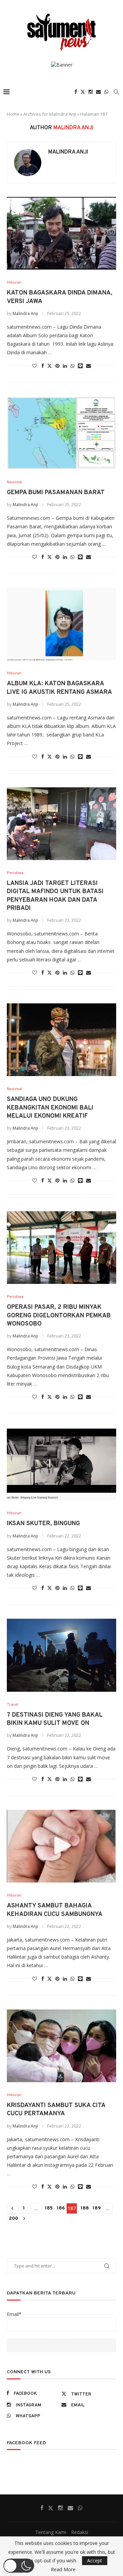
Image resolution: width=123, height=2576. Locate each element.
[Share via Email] (88, 366)
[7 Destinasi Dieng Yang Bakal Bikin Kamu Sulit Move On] (61, 1655)
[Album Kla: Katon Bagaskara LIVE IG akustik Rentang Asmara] (61, 624)
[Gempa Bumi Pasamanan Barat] (61, 433)
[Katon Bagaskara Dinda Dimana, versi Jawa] (61, 233)
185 (49, 2208)
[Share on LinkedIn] (65, 366)
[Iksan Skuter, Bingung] (61, 1464)
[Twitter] (83, 92)
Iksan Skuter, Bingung (43, 1524)
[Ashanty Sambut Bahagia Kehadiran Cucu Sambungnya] (61, 1846)
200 (13, 2219)
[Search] (116, 92)
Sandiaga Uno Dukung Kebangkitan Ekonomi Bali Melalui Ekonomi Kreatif (50, 1108)
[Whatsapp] (106, 92)
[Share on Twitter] (50, 366)
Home (13, 114)
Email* (14, 2314)
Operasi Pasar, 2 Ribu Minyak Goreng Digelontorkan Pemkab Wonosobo (59, 1316)
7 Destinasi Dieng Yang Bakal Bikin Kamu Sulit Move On (55, 1719)
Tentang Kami (51, 2532)
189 (97, 2208)
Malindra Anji (68, 152)
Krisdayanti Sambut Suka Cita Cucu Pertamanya (56, 2110)
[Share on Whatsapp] (72, 366)
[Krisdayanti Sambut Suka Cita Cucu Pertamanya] (61, 2046)
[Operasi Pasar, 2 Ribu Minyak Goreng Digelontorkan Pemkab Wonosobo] (61, 1248)
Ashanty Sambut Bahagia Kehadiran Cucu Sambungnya (55, 1910)
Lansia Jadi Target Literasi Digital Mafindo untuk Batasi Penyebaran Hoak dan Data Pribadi (55, 896)
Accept (95, 2560)
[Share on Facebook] (43, 366)
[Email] (98, 92)
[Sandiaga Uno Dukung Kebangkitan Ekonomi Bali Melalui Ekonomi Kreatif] (61, 1040)
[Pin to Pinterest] (57, 366)
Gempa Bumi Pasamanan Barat (56, 493)
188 (85, 2208)
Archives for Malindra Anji (50, 114)
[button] (19, 2566)
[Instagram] (91, 92)
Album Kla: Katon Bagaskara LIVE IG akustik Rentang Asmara (59, 688)
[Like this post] (35, 366)
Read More (63, 2570)
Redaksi (80, 2532)
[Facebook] (76, 92)
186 (61, 2208)
